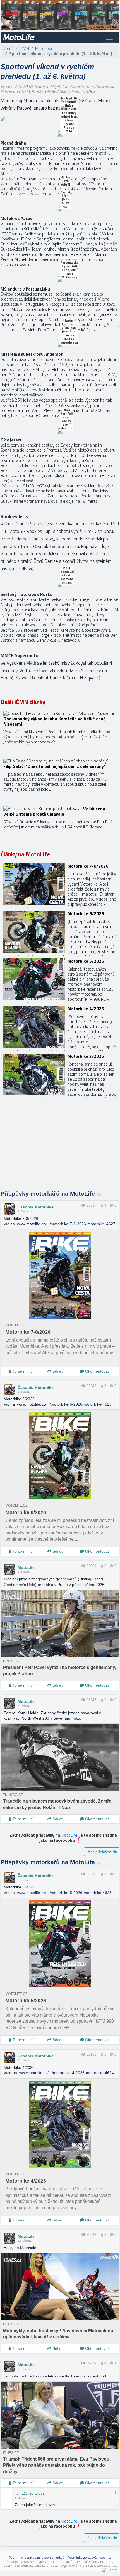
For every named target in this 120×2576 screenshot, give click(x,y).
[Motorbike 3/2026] (60, 1075)
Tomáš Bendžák (30, 2494)
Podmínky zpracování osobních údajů (36, 2557)
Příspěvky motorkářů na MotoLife (51, 1194)
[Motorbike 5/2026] (60, 979)
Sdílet (57, 1371)
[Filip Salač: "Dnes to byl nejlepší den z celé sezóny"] (60, 780)
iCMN (24, 49)
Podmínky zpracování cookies (89, 2557)
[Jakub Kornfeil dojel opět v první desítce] (60, 431)
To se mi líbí (23, 1371)
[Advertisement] (60, 1143)
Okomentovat (96, 1371)
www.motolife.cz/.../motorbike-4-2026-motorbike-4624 (67, 2073)
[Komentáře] (111, 1206)
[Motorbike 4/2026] (60, 1027)
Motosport (45, 49)
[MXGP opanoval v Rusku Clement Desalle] (60, 585)
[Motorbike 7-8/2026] (60, 884)
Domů (8, 49)
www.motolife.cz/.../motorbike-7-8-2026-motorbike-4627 (66, 1224)
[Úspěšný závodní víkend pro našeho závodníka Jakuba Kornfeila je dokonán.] (60, 732)
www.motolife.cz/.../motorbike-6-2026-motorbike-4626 (64, 1404)
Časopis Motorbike (36, 1207)
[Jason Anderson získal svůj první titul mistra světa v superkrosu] (60, 345)
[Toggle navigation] (109, 37)
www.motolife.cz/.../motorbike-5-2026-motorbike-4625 (64, 1893)
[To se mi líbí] (101, 1206)
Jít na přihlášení (100, 1852)
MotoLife (26, 1567)
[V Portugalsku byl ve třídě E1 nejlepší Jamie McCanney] (60, 279)
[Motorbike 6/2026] (60, 932)
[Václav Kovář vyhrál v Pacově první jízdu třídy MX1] (60, 209)
